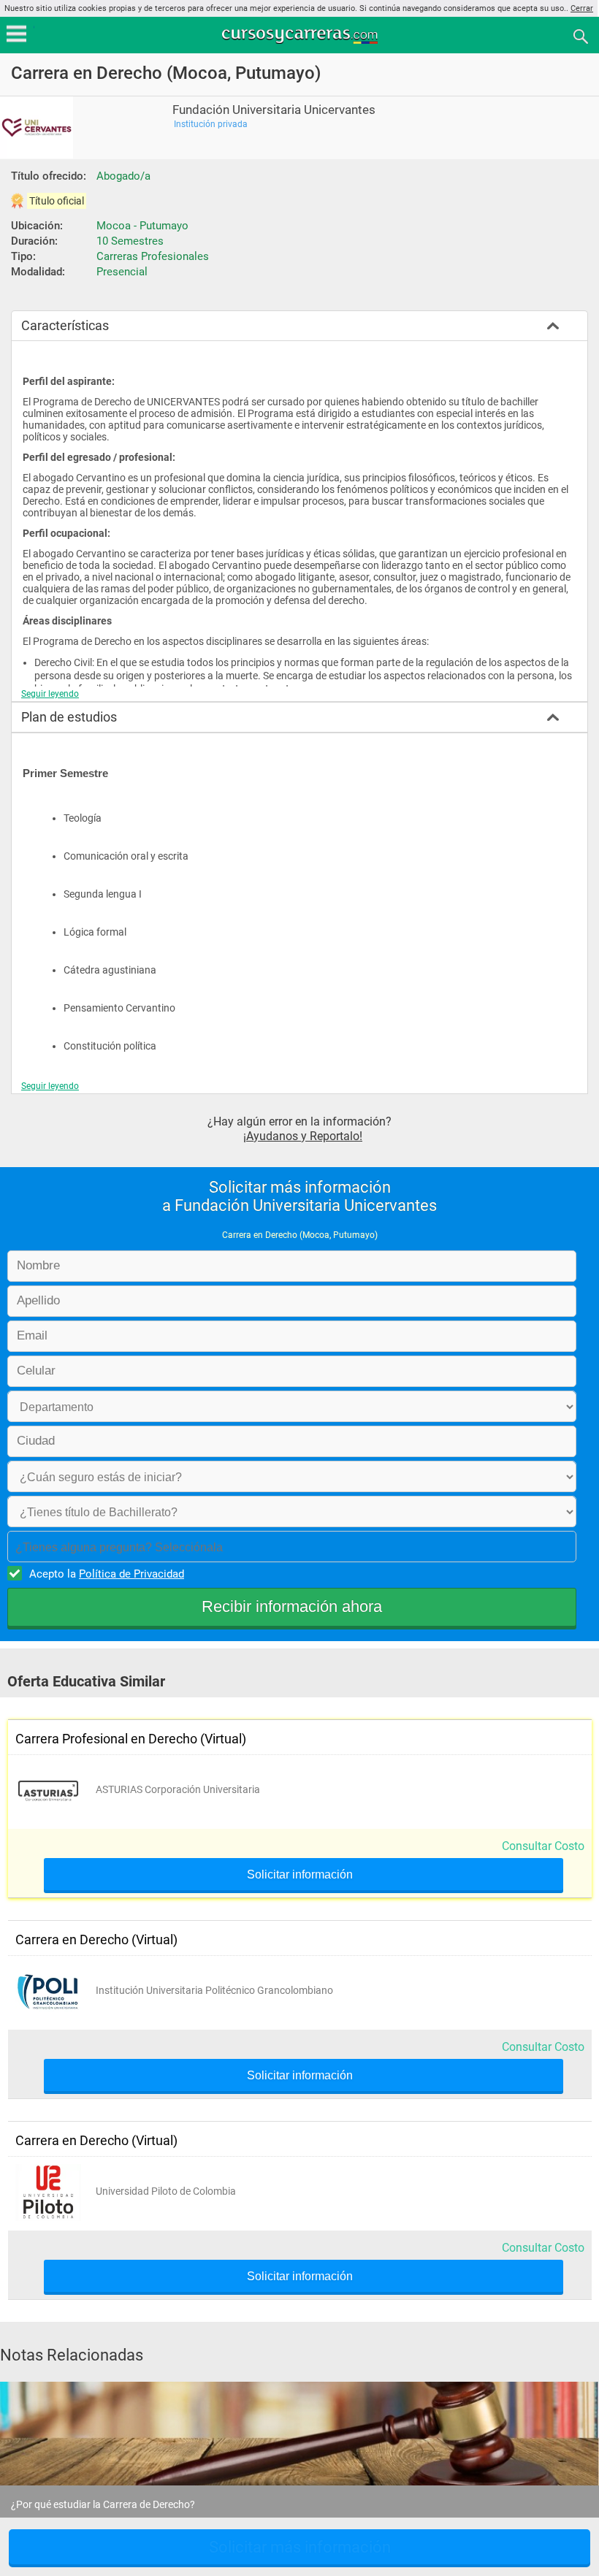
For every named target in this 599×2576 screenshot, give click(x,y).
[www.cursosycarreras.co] (301, 35)
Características (65, 325)
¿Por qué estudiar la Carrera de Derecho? (103, 2504)
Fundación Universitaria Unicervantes (274, 110)
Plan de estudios (69, 717)
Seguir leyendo (50, 694)
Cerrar (582, 8)
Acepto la (107, 1574)
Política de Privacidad (131, 1574)
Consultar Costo (543, 1846)
